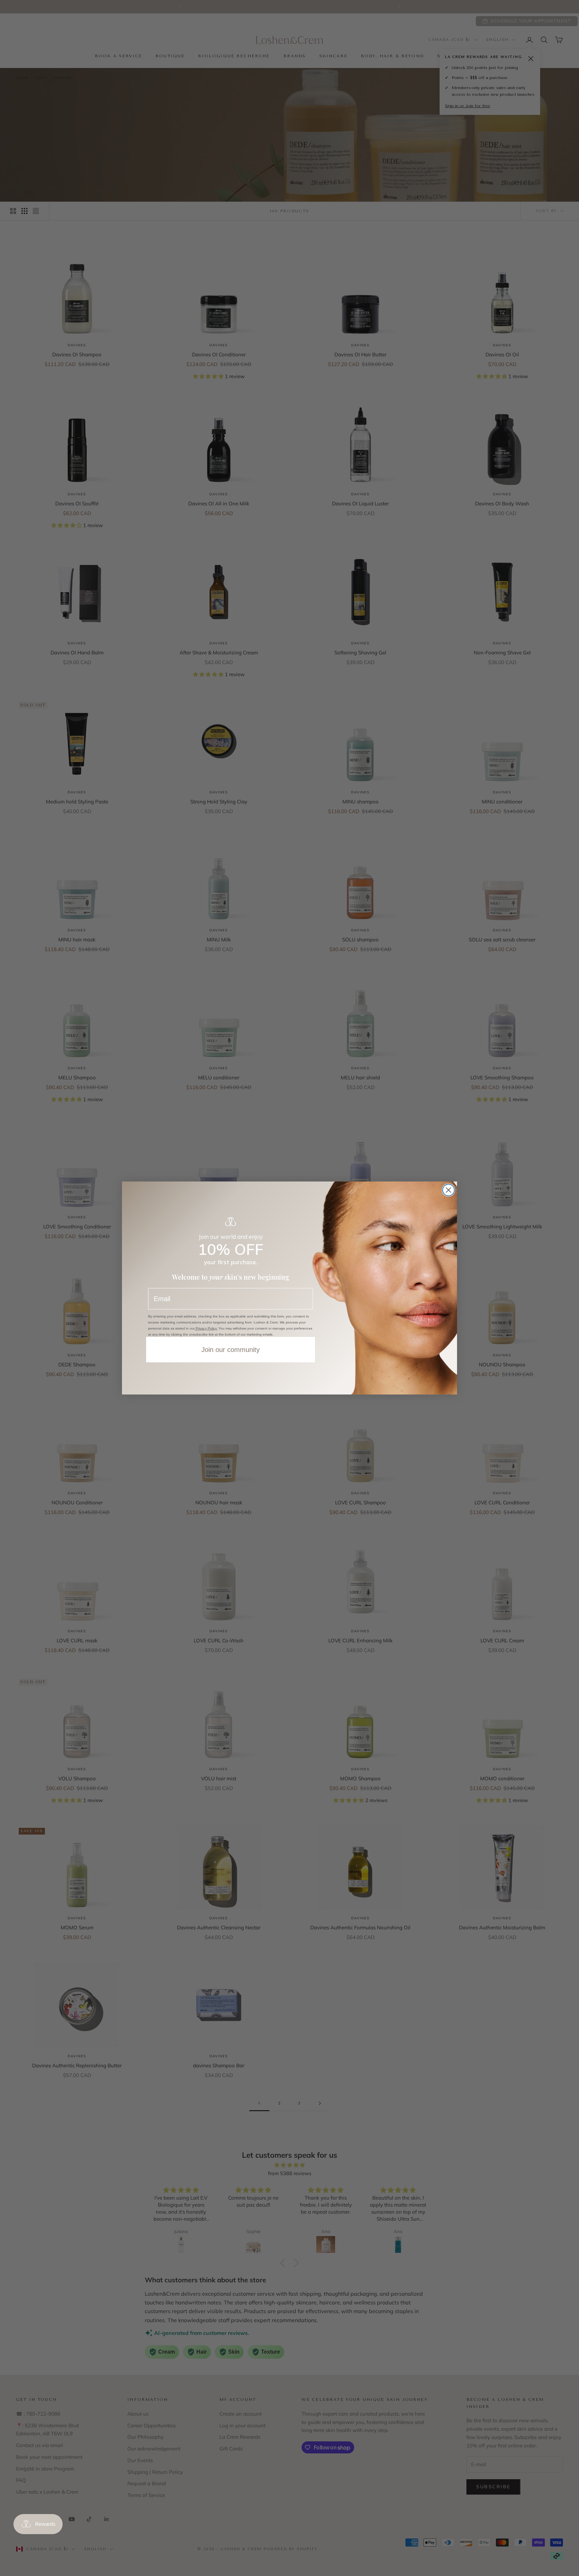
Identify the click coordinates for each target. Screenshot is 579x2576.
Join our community (231, 1350)
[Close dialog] (448, 1190)
